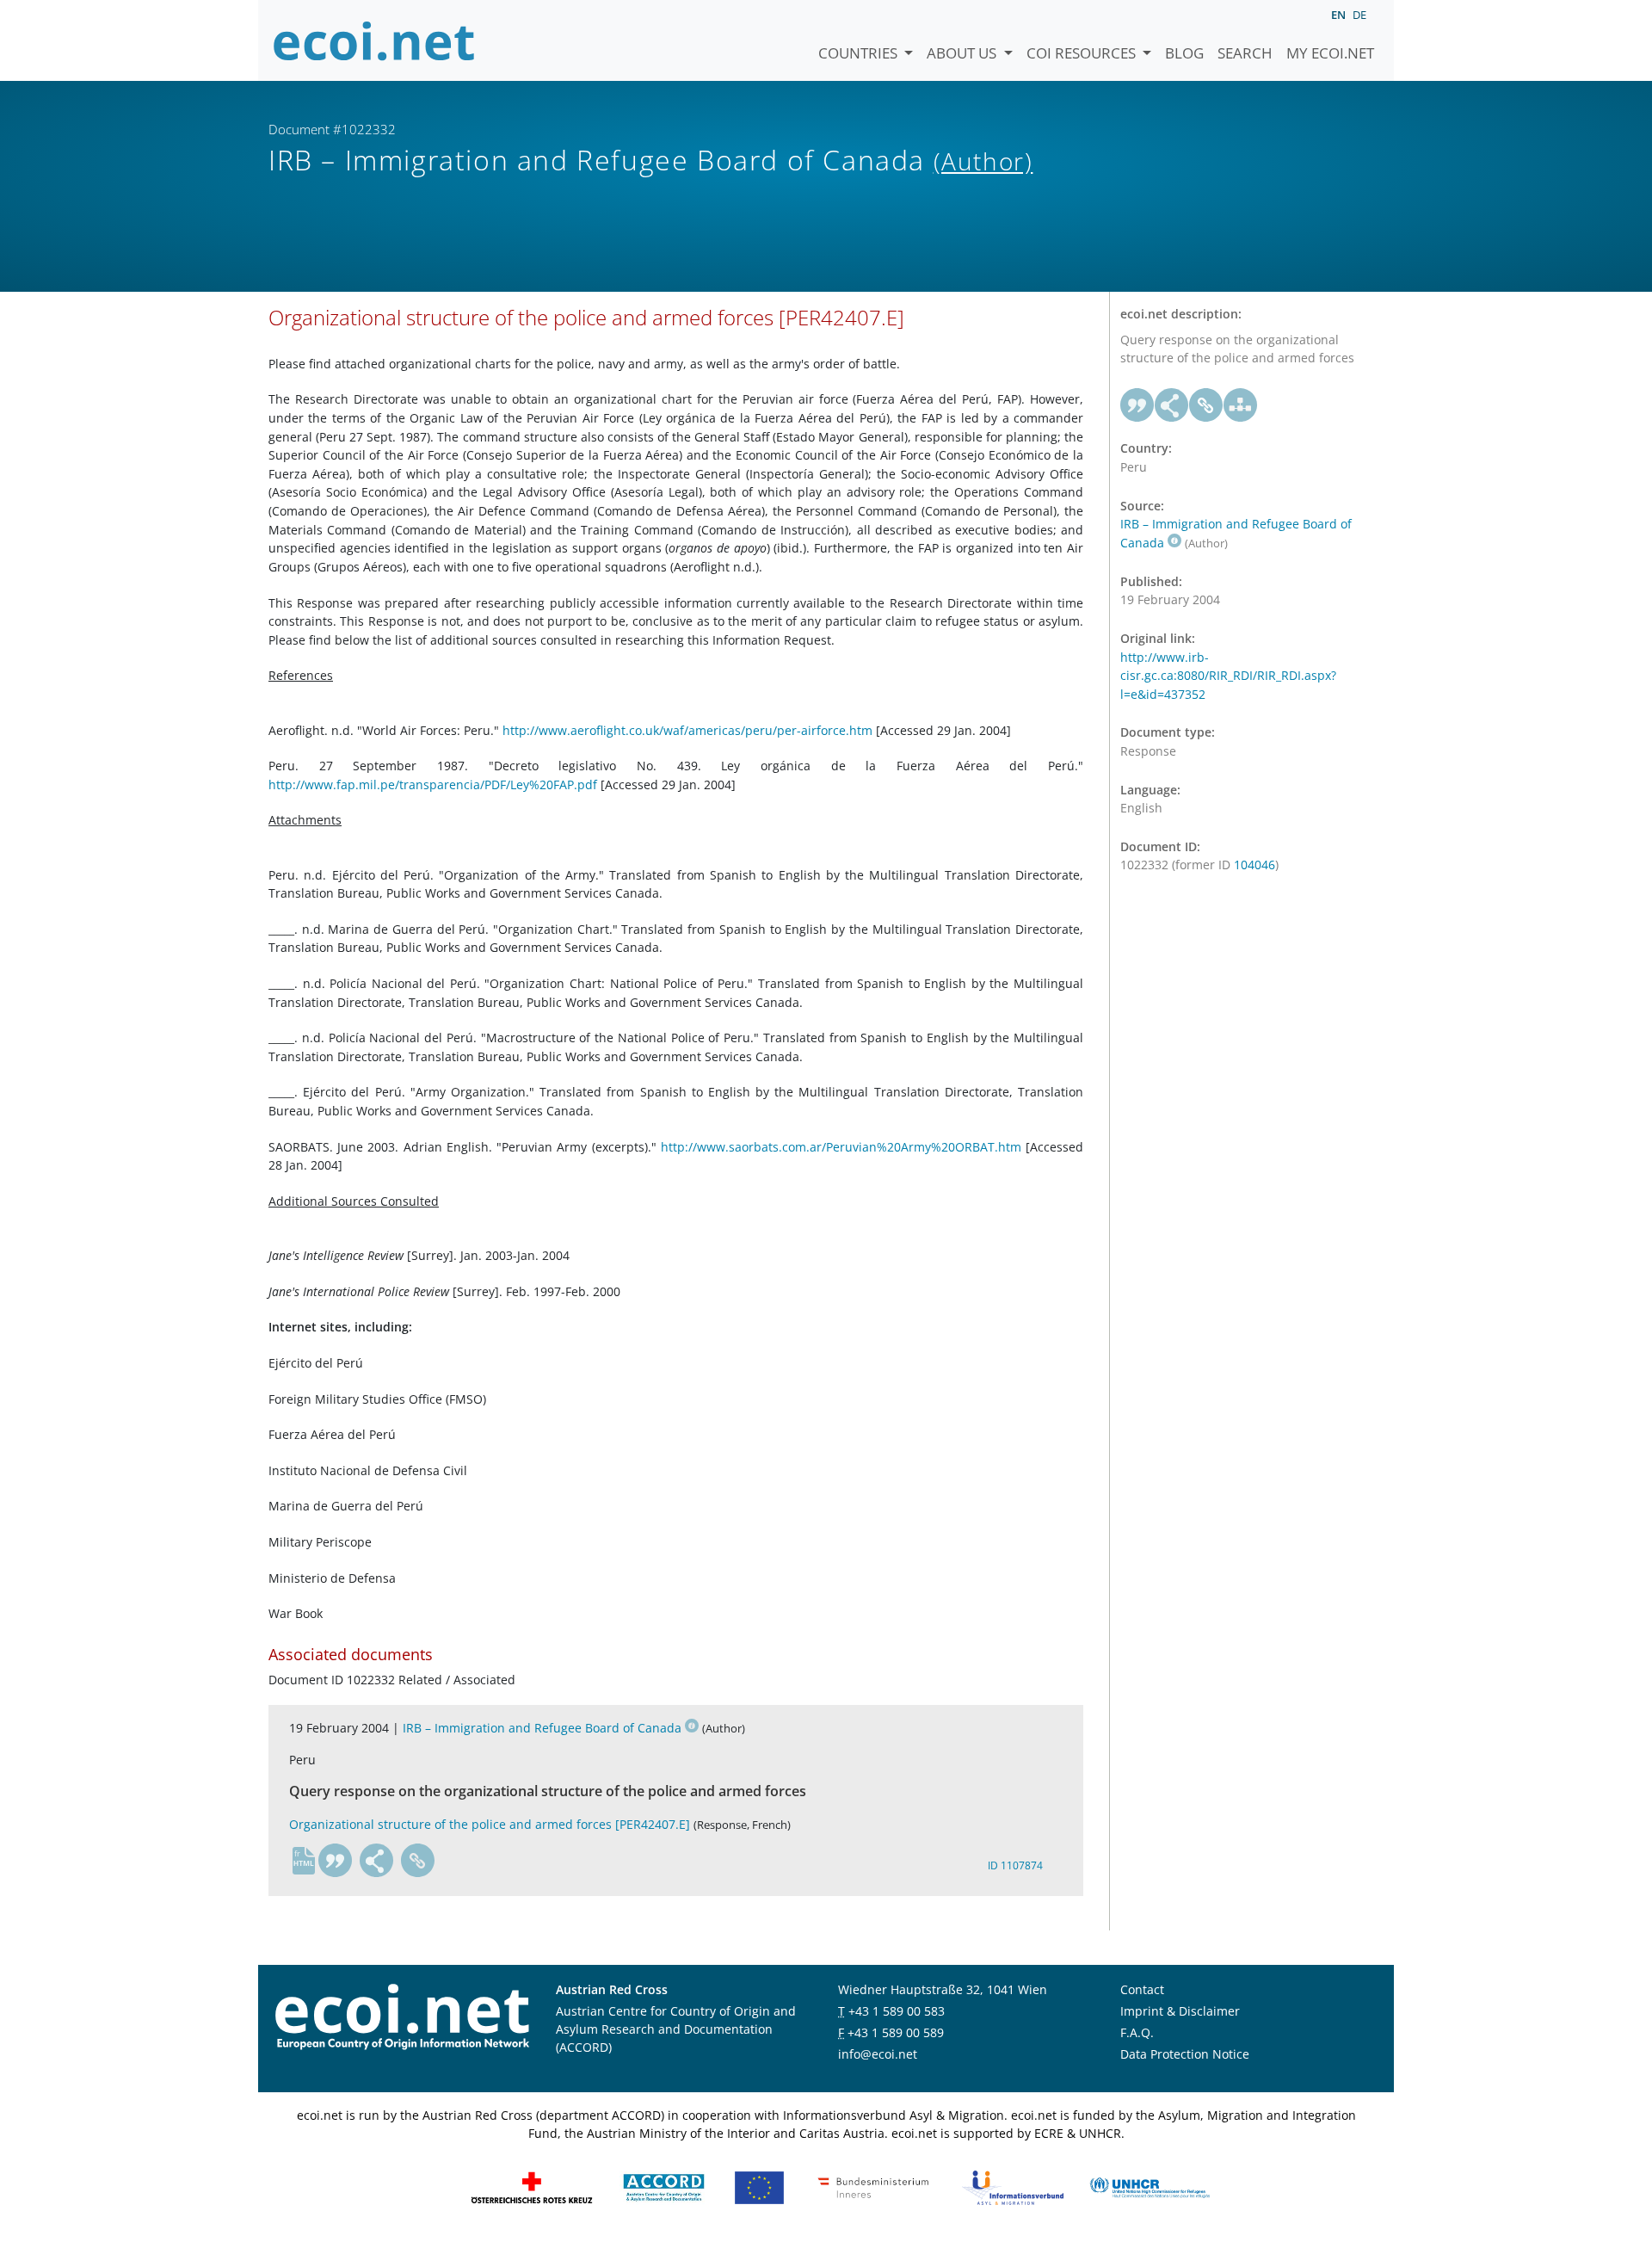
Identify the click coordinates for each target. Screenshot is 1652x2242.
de (1359, 15)
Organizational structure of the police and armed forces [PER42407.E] (490, 1824)
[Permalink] (418, 1861)
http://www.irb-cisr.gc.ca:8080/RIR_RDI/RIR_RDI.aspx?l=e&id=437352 (1228, 676)
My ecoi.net (1330, 53)
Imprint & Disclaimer (1180, 2011)
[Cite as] (336, 1861)
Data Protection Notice (1185, 2054)
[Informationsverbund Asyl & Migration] (1013, 2186)
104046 (1254, 865)
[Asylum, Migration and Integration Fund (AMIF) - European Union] (759, 2186)
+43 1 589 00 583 (897, 2011)
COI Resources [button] (1083, 53)
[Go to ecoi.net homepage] (374, 40)
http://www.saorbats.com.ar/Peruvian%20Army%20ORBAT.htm (841, 1147)
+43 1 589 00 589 (896, 2032)
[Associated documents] (1241, 405)
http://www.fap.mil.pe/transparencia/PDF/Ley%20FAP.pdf (433, 784)
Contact (1142, 1989)
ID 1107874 (1015, 1865)
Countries (860, 53)
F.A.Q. (1137, 2032)
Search (1245, 53)
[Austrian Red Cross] (532, 2186)
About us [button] (963, 53)
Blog (1184, 53)
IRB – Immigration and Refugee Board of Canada (542, 1728)
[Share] (377, 1861)
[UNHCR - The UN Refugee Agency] (1150, 2186)
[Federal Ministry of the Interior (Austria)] (873, 2186)
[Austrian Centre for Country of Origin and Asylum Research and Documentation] (664, 2186)
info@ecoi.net (878, 2054)
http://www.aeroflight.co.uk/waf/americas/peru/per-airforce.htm (687, 730)
